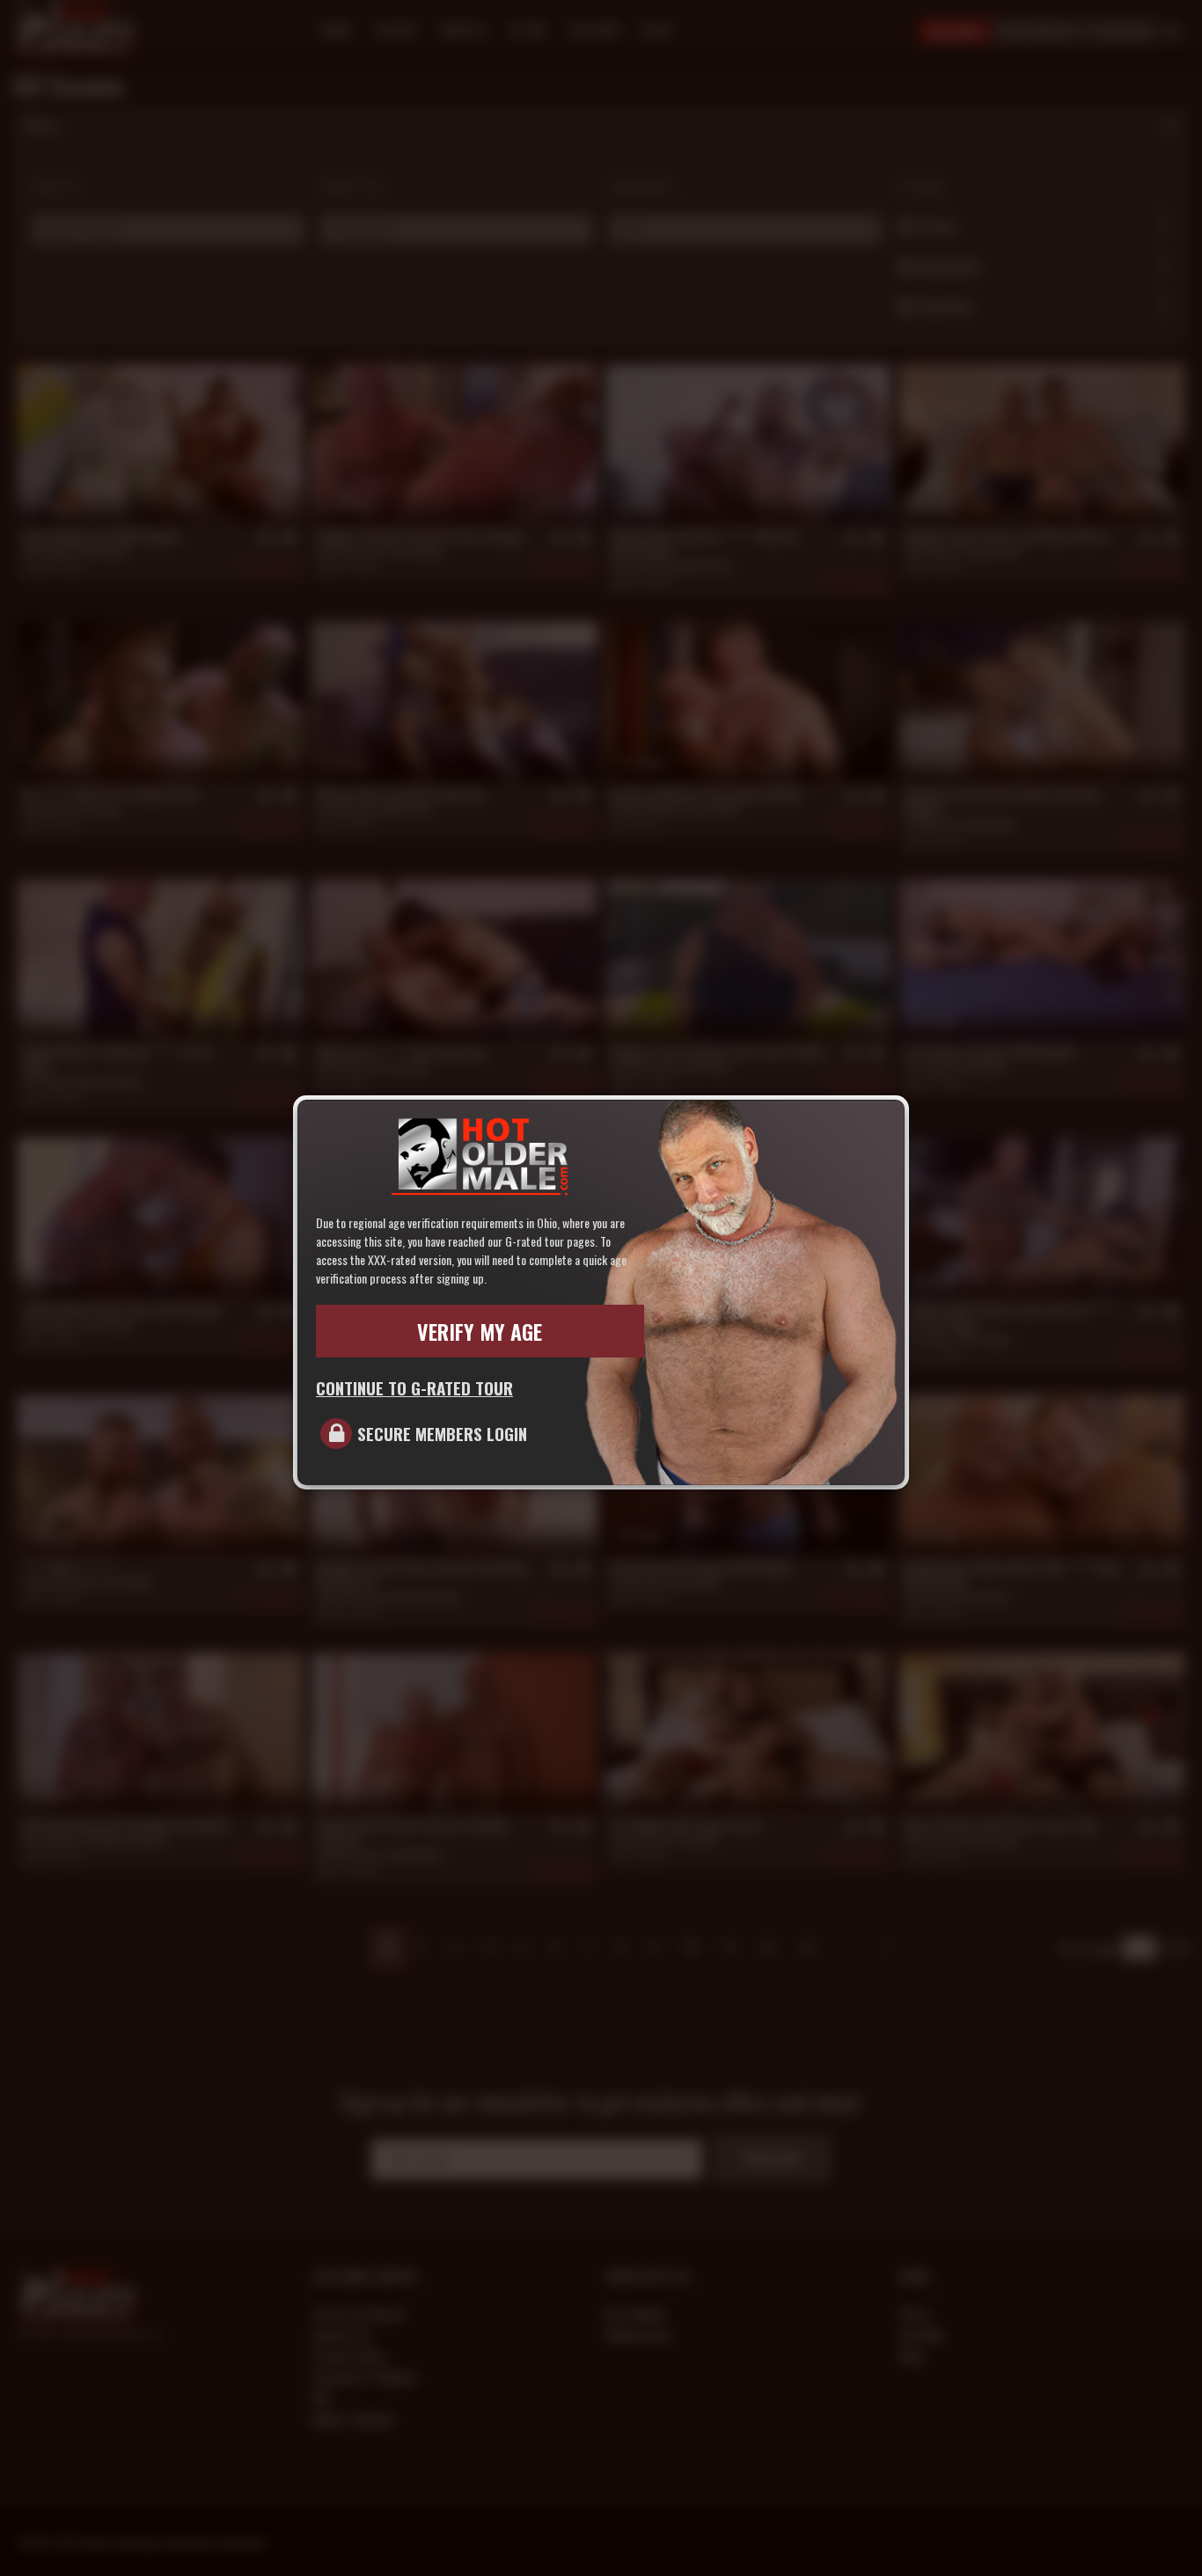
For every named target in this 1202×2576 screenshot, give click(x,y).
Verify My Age (480, 1331)
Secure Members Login (442, 1433)
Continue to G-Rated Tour (414, 1387)
